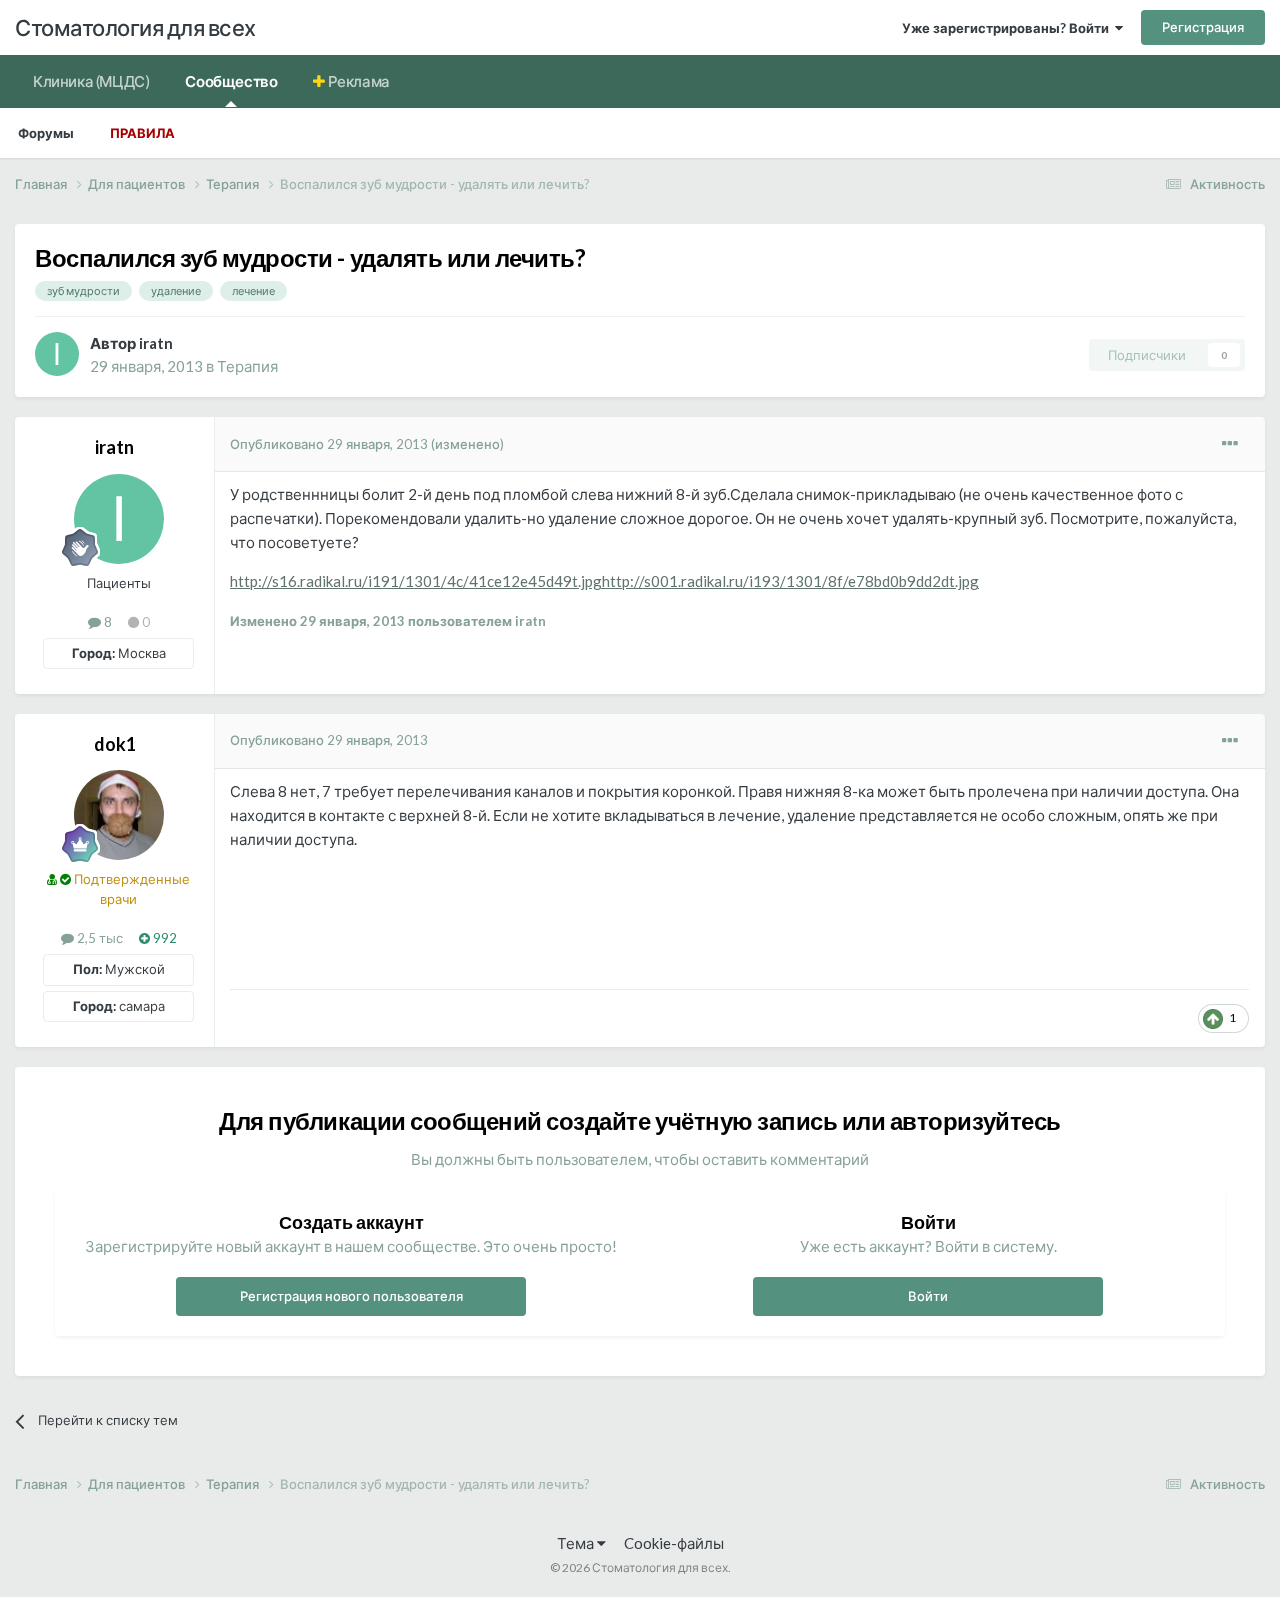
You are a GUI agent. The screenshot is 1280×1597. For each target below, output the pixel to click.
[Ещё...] (1230, 444)
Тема (577, 1543)
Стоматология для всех (135, 27)
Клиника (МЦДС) (91, 81)
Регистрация (1203, 27)
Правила (142, 133)
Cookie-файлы (674, 1543)
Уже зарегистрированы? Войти (1008, 28)
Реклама (357, 81)
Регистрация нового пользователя (351, 1296)
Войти (928, 1296)
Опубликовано (329, 444)
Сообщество (231, 81)
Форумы (46, 133)
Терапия (247, 366)
